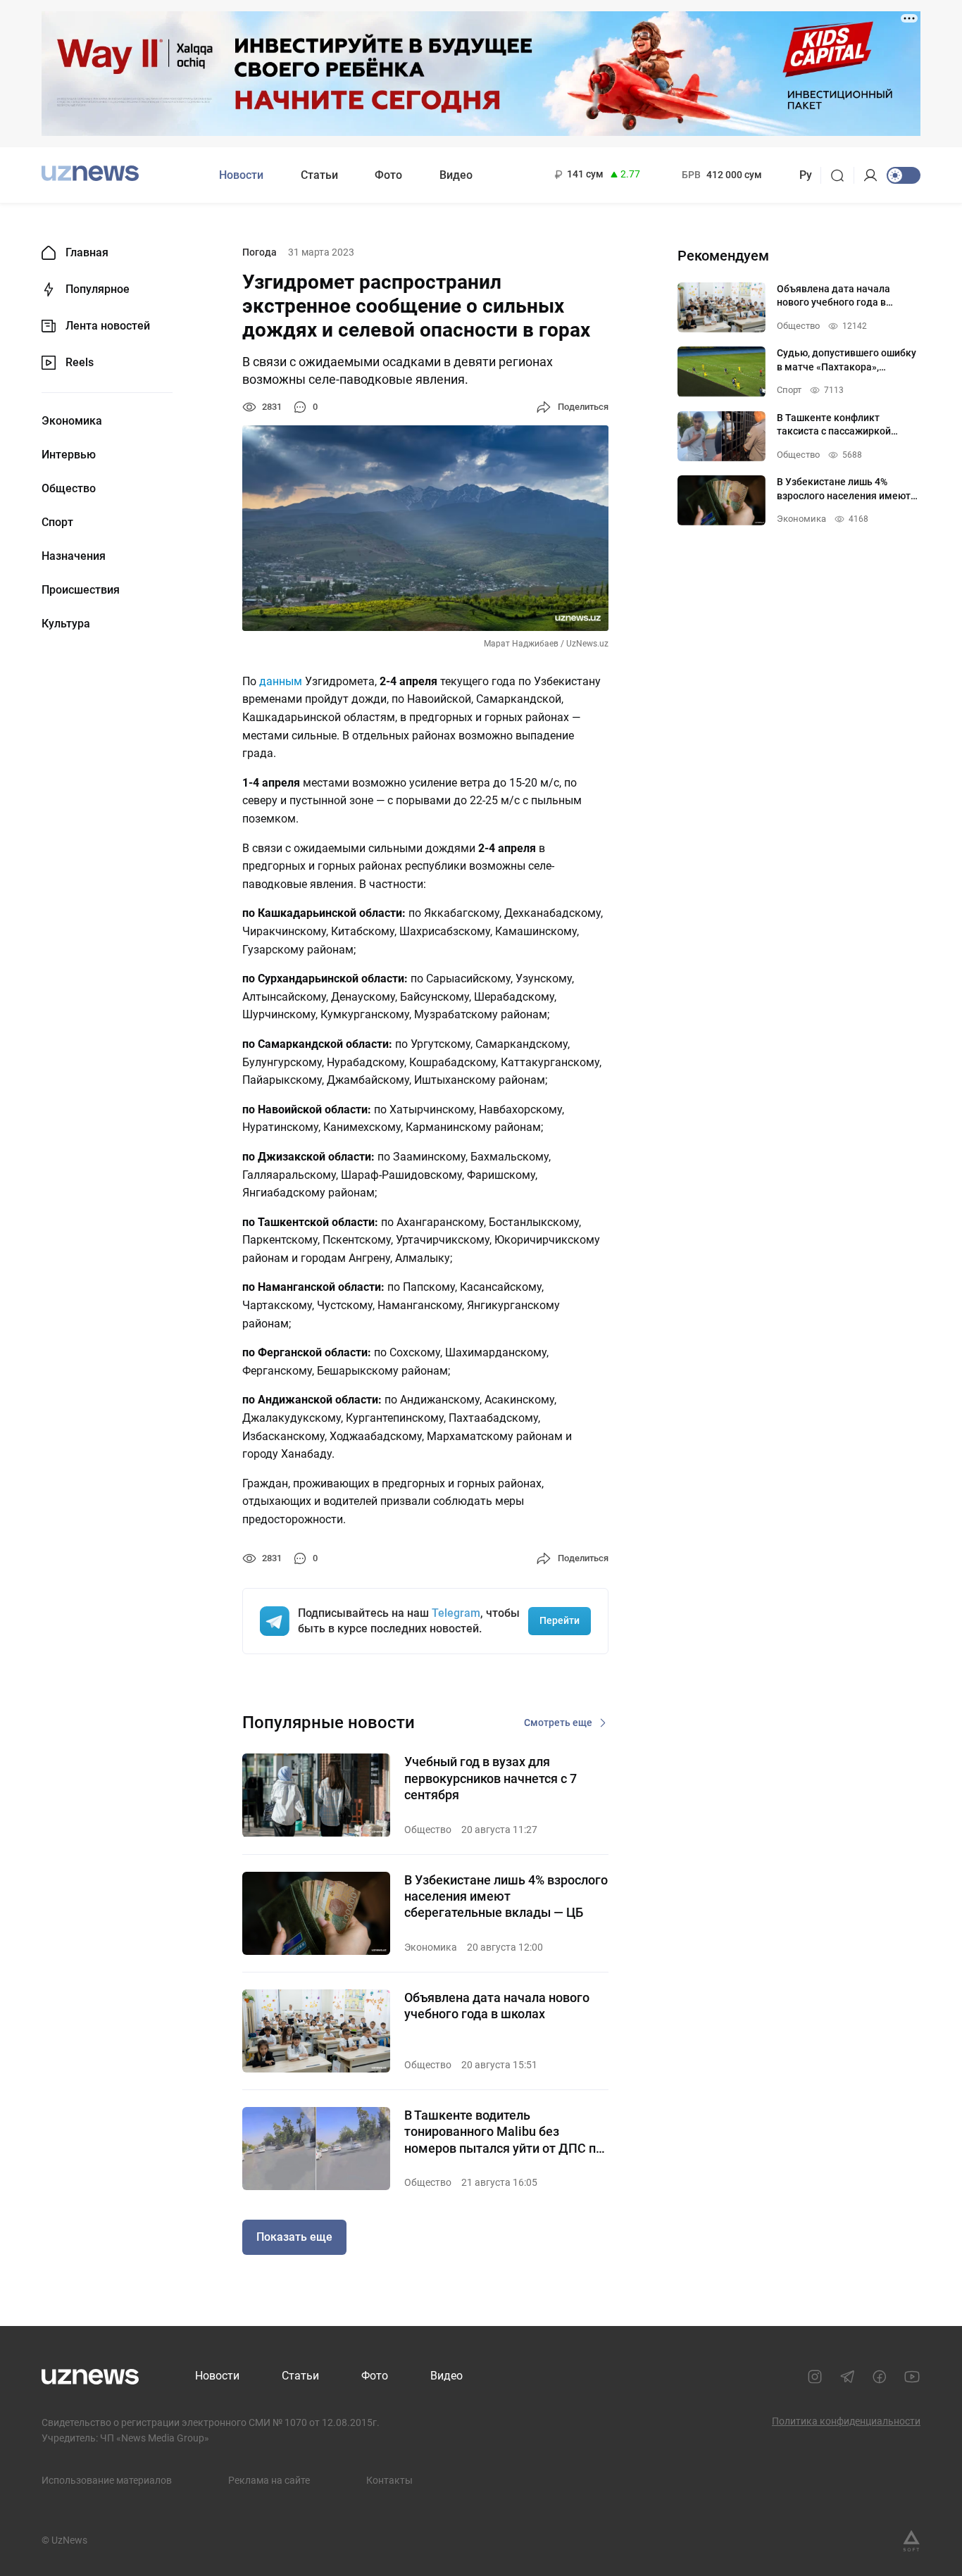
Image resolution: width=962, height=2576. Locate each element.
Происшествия (81, 590)
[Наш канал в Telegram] (847, 2377)
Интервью (69, 455)
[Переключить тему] (904, 175)
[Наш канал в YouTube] (912, 2377)
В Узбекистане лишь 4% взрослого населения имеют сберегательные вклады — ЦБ (506, 1896)
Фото (388, 175)
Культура (66, 624)
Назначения (74, 556)
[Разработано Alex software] (911, 2541)
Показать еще (294, 2237)
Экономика (72, 421)
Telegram (456, 1613)
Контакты (389, 2480)
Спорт (57, 523)
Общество (69, 489)
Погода (260, 252)
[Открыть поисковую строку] (842, 175)
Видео (456, 175)
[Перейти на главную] (90, 174)
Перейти (560, 1620)
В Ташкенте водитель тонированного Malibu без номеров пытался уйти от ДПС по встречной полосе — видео (504, 2132)
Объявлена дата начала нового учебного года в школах (497, 2006)
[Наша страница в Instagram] (815, 2377)
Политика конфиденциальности (846, 2421)
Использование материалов (107, 2480)
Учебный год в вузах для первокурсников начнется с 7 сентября (491, 1778)
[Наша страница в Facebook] (880, 2377)
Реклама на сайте (269, 2480)
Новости (241, 175)
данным (281, 681)
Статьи (319, 175)
